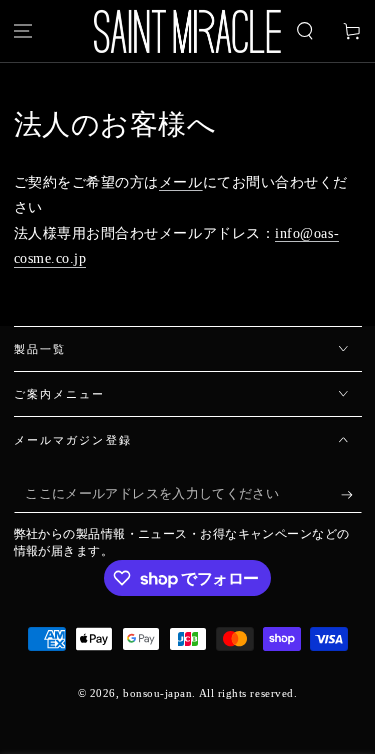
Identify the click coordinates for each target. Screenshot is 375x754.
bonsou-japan (157, 693)
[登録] (351, 495)
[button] (304, 31)
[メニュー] (23, 31)
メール (181, 182)
